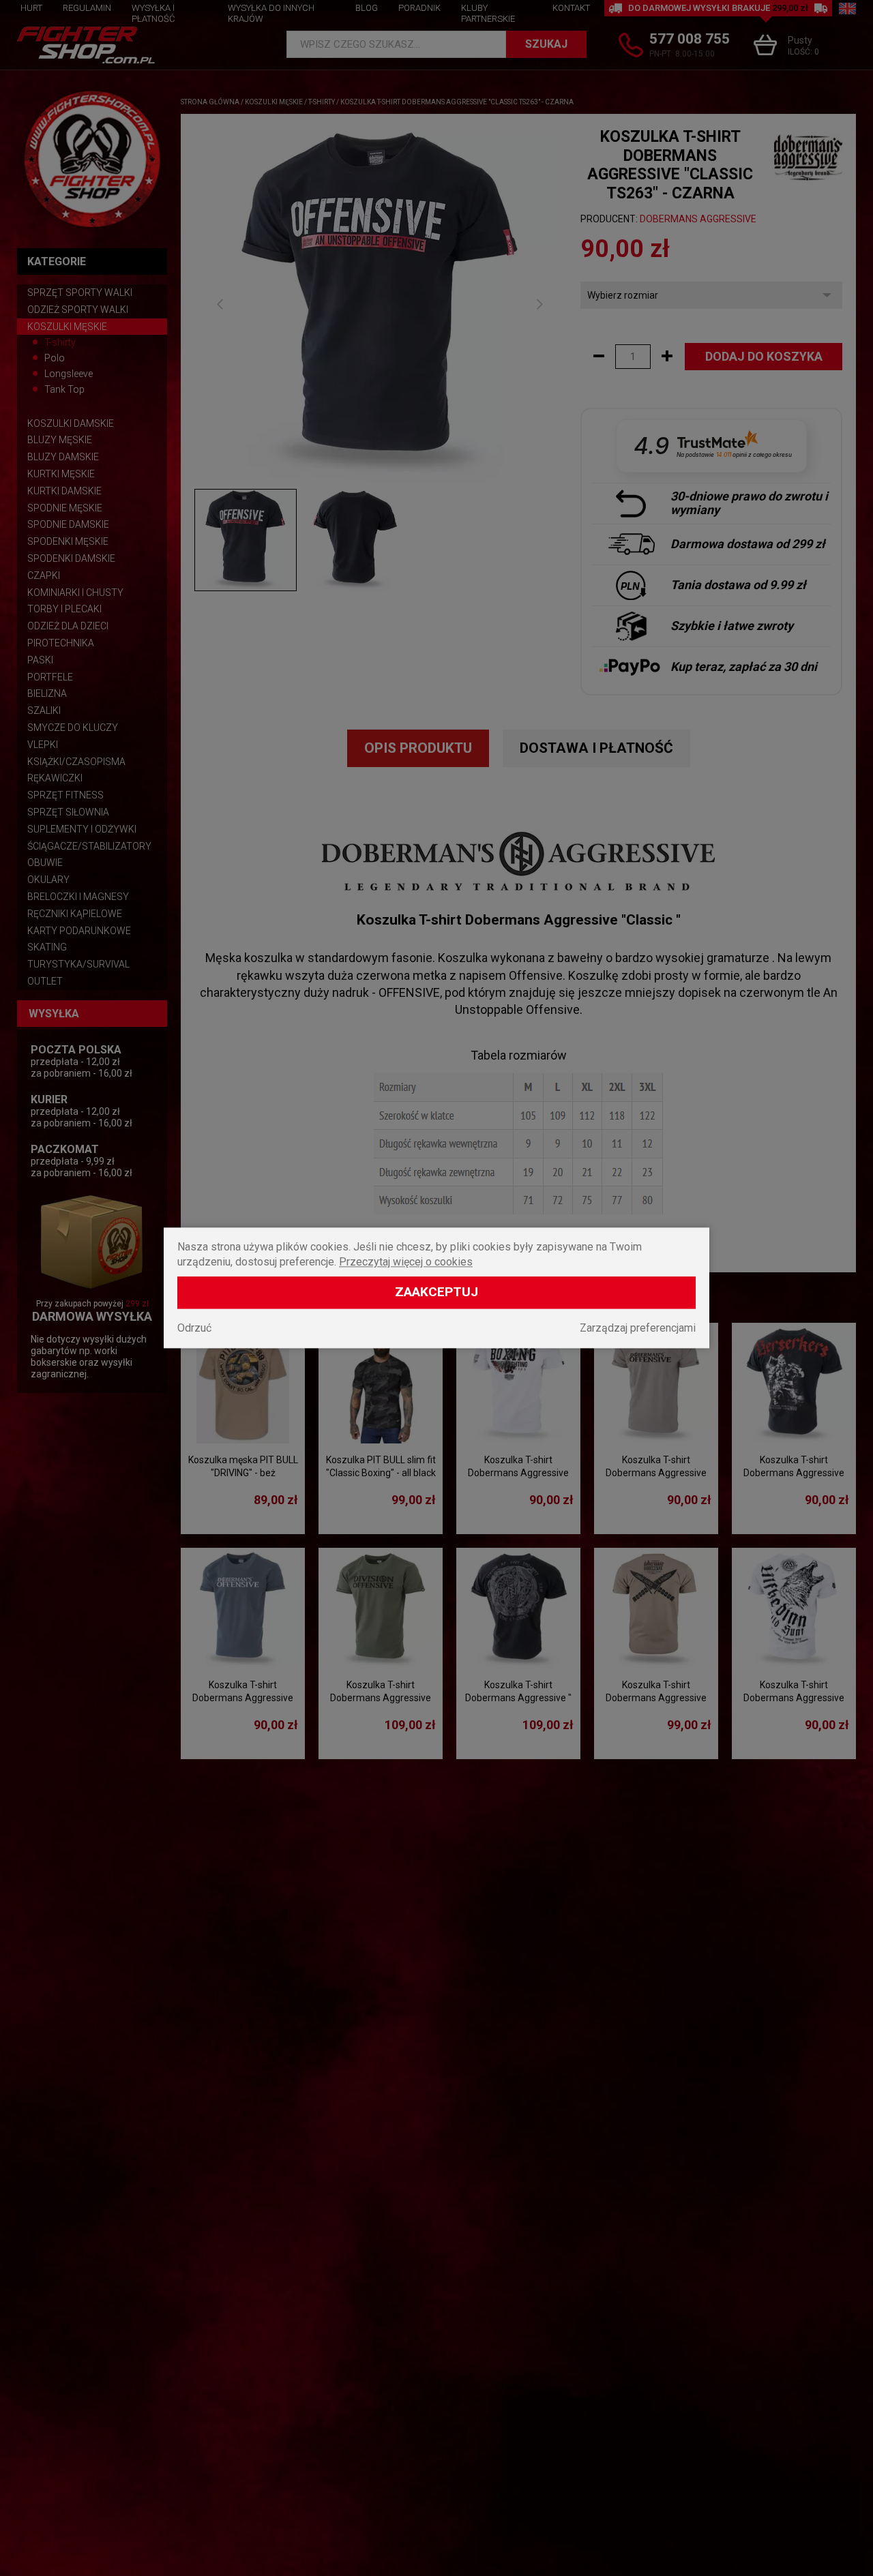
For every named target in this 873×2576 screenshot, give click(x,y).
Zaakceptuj (436, 1292)
